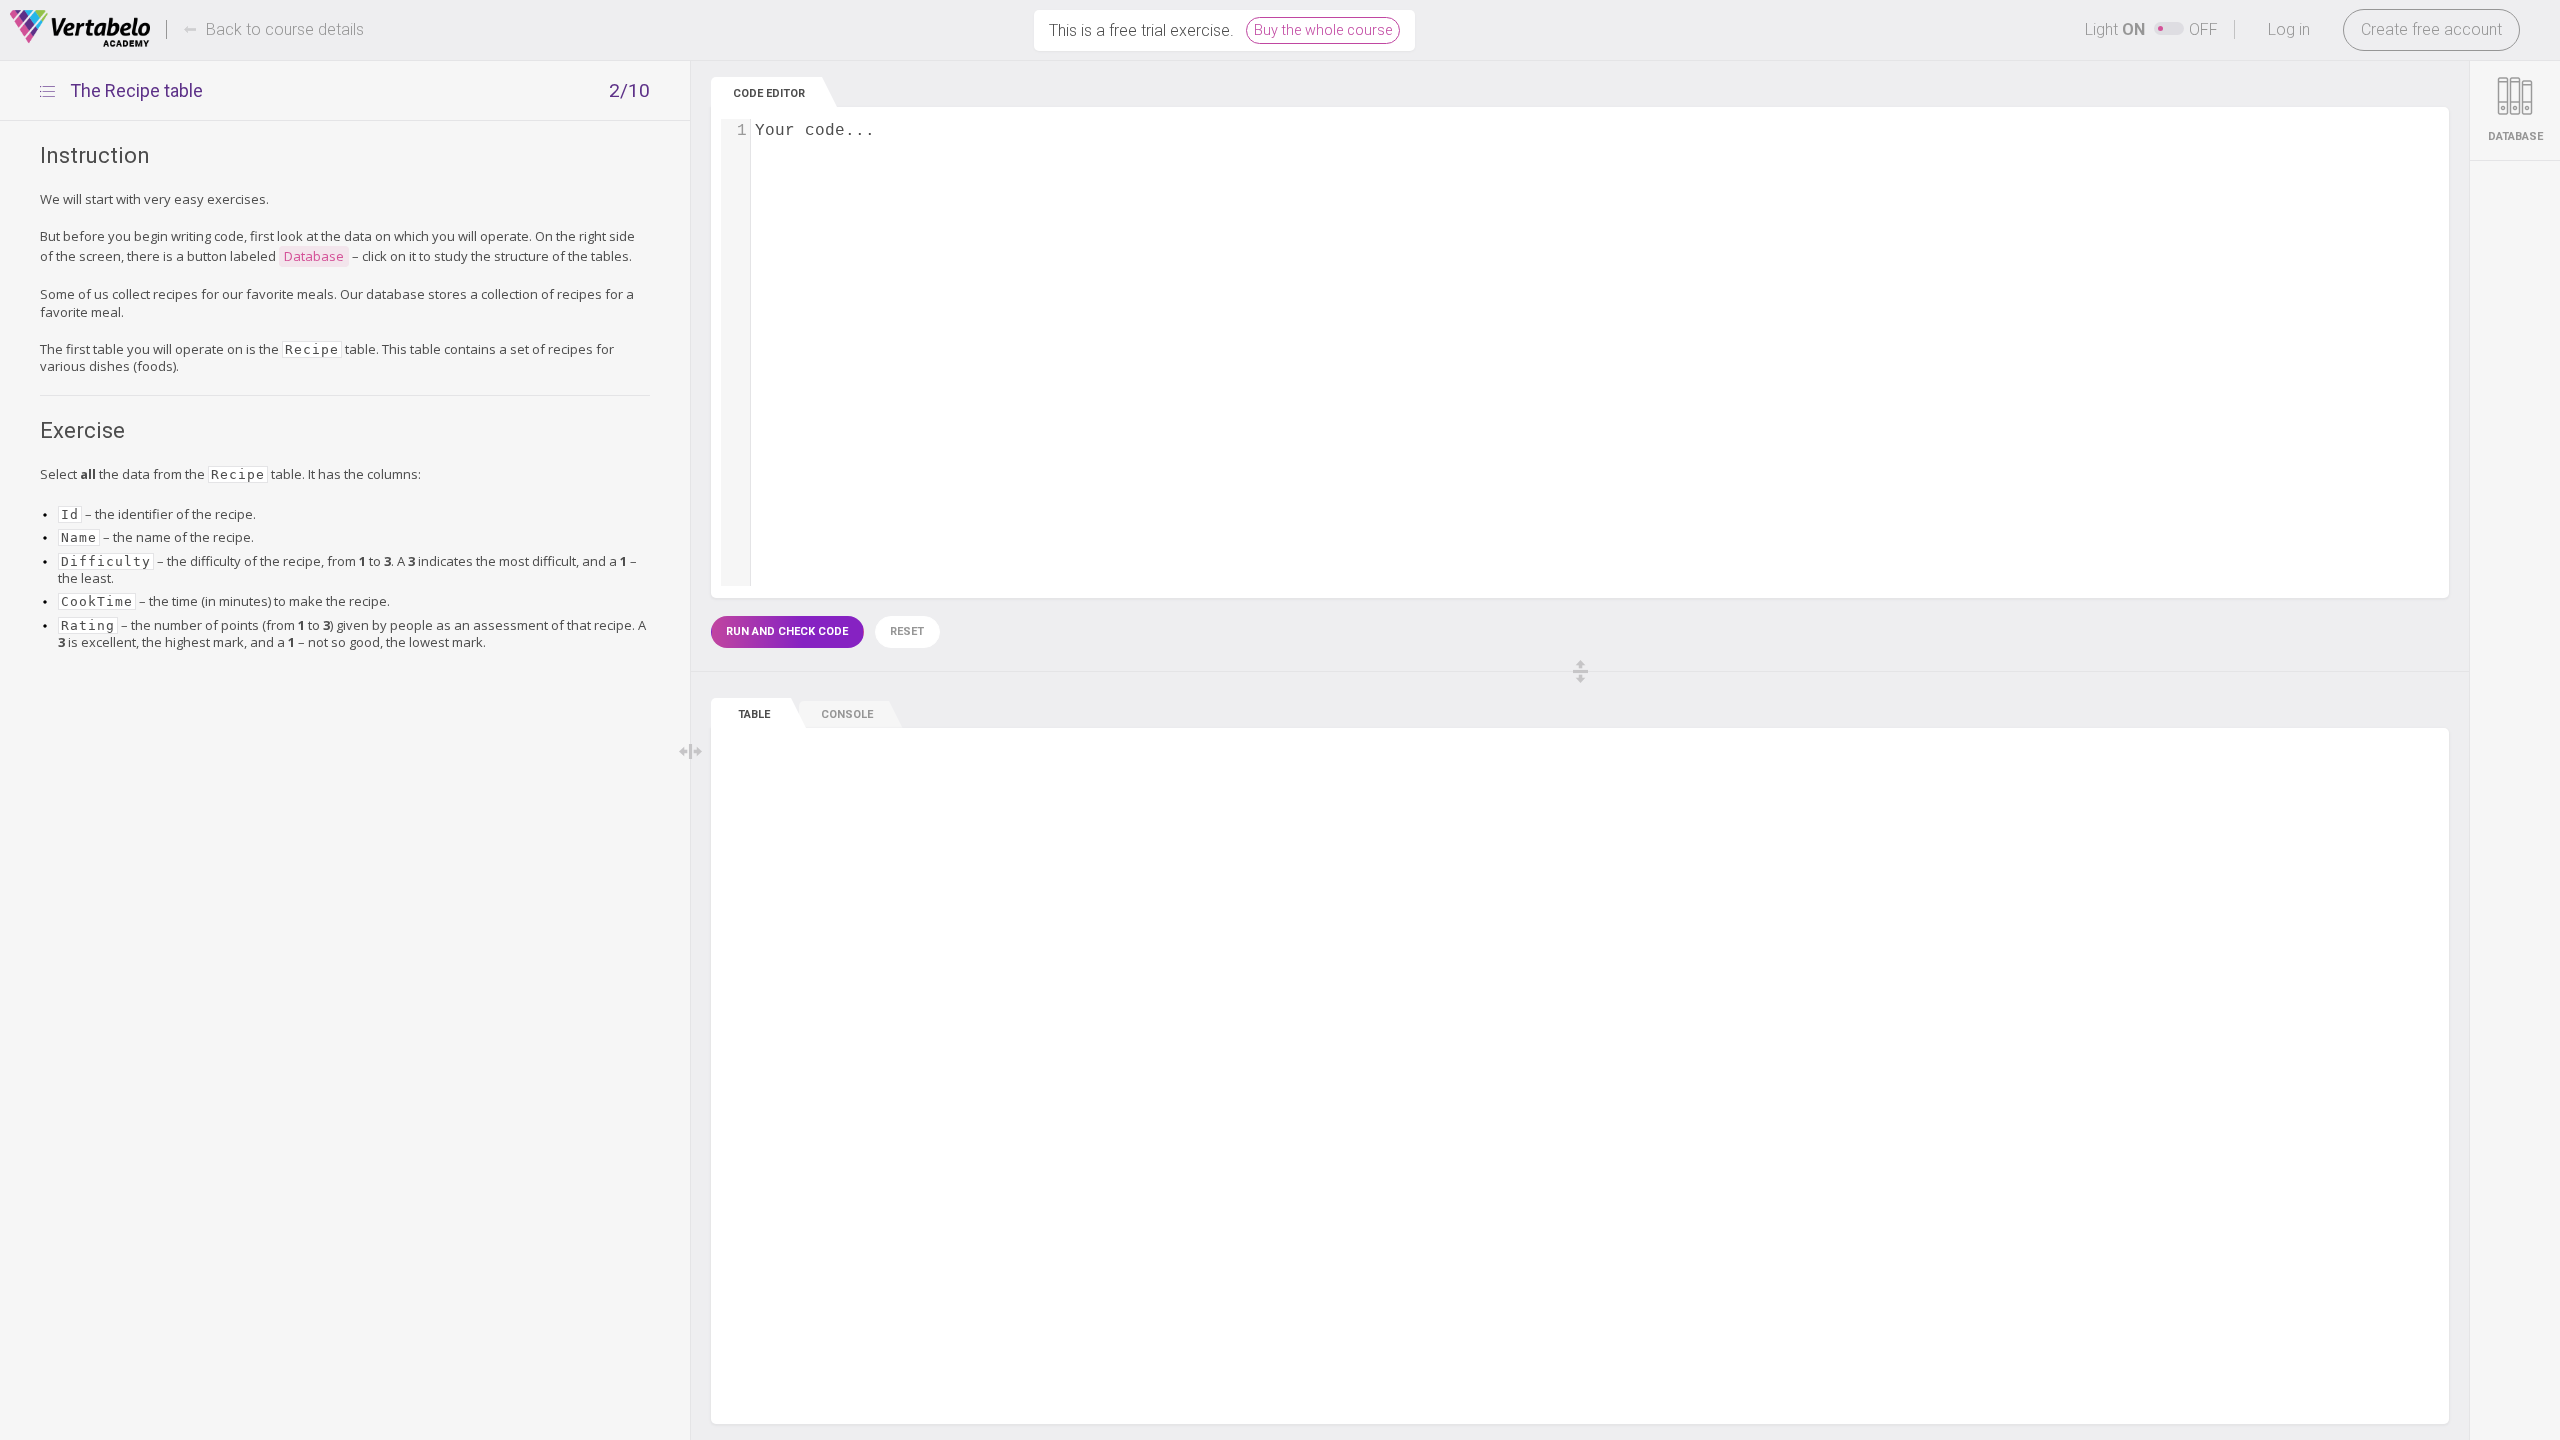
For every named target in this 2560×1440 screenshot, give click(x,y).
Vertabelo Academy (80, 29)
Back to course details (285, 29)
